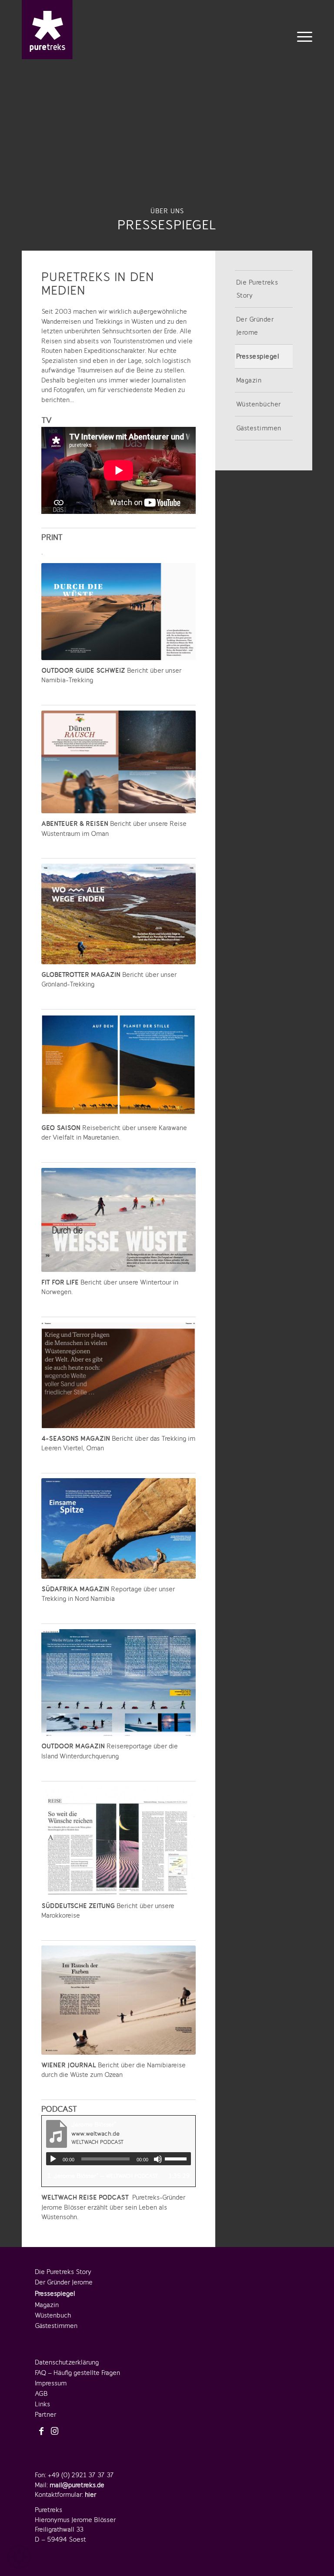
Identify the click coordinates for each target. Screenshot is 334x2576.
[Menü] (302, 36)
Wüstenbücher (259, 404)
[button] (19, 2557)
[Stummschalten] (158, 2159)
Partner (45, 2415)
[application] (119, 2159)
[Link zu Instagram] (54, 2432)
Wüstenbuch (53, 2315)
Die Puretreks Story (257, 289)
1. (103, 2176)
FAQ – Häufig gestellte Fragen (77, 2373)
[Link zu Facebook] (41, 2432)
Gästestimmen (259, 428)
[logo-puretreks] (47, 30)
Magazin (249, 380)
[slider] (178, 2159)
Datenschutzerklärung (67, 2362)
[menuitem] (302, 36)
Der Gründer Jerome (255, 326)
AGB (41, 2394)
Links (42, 2404)
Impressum (51, 2383)
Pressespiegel (258, 356)
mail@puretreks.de (77, 2485)
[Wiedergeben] (53, 2159)
